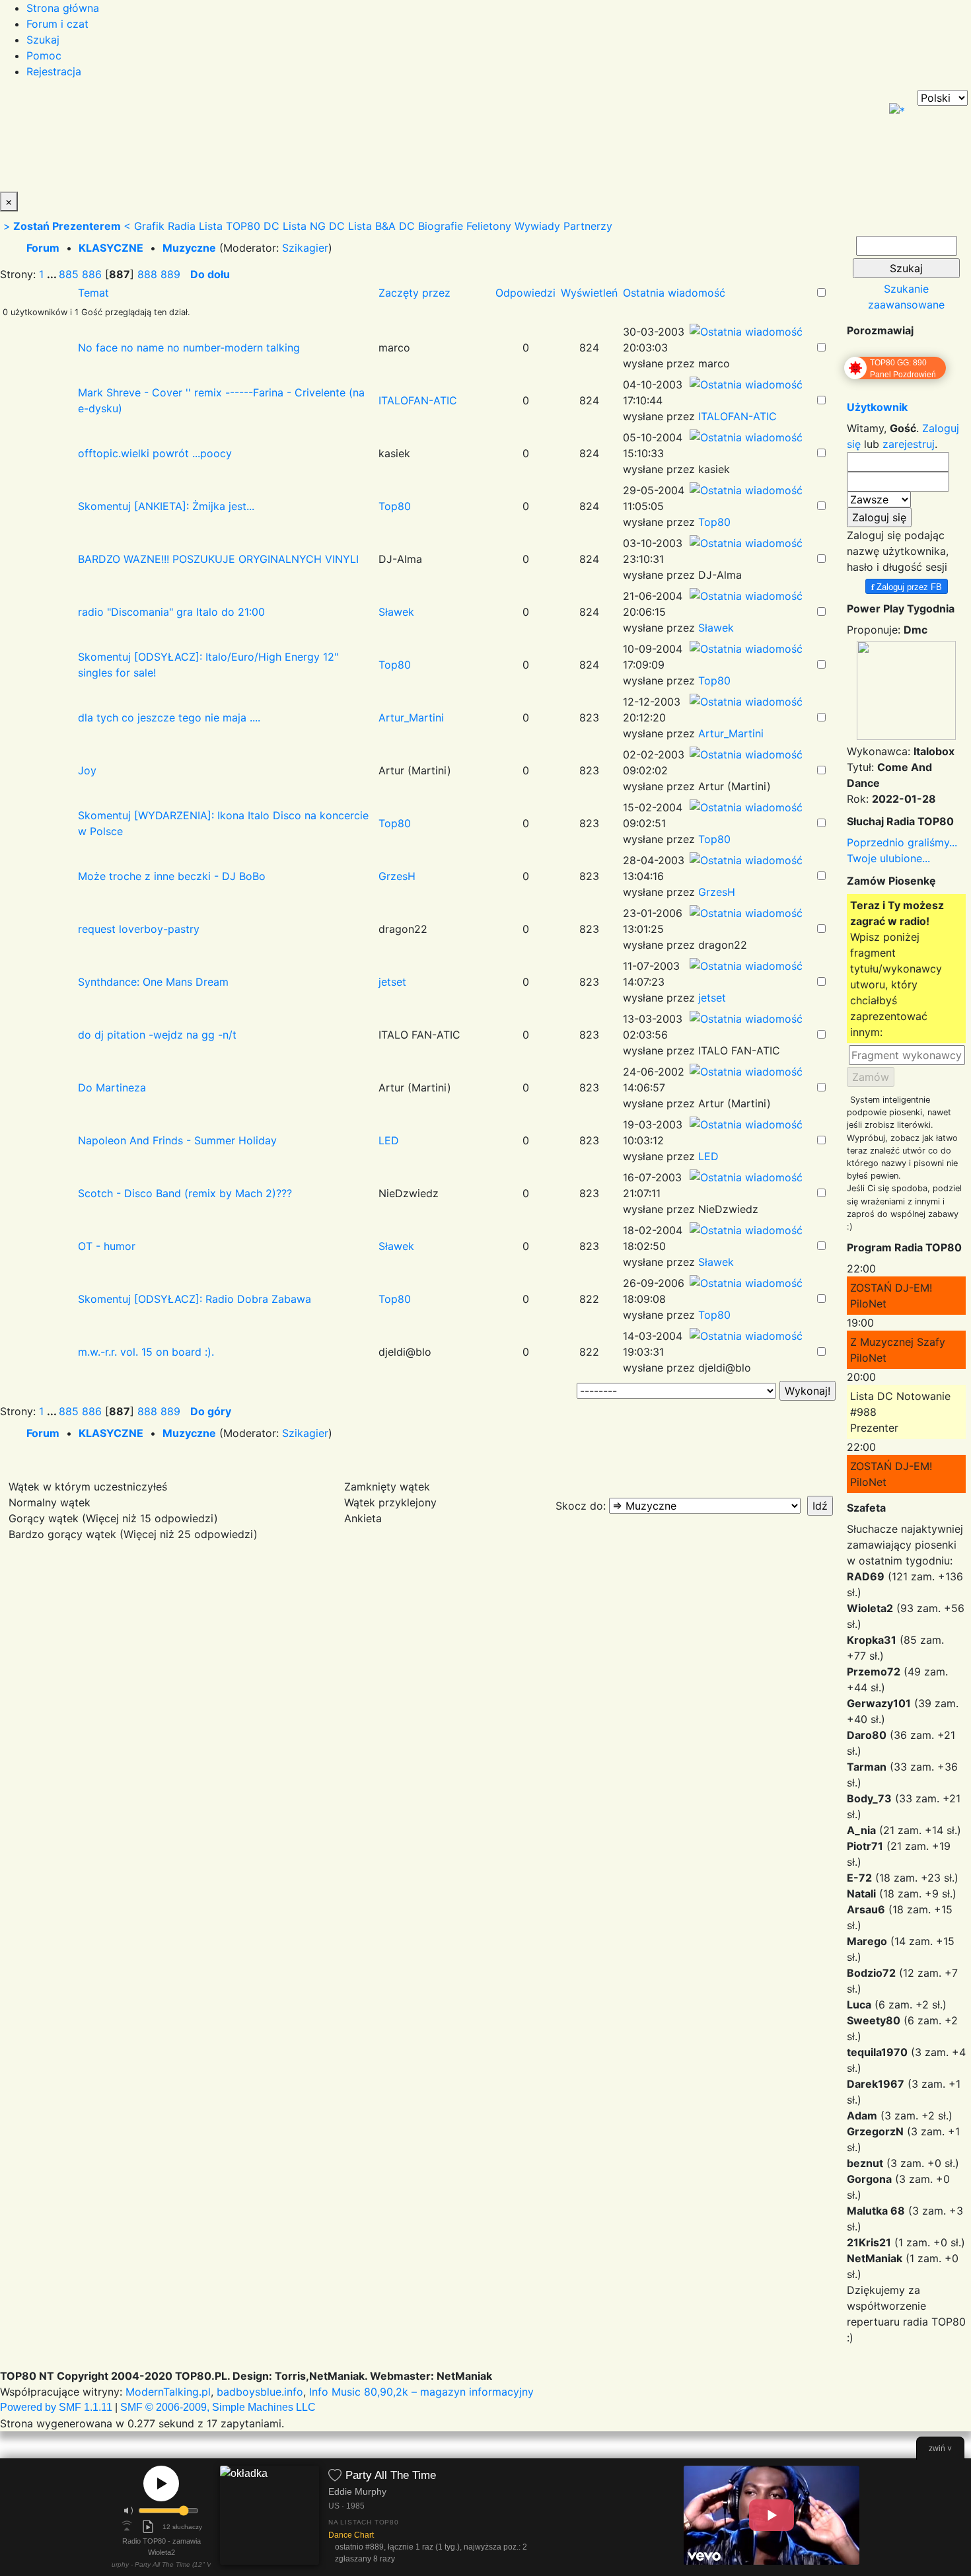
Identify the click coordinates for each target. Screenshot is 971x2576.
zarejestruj (909, 444)
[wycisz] (129, 2511)
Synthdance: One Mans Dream (153, 982)
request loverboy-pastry (139, 929)
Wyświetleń (589, 293)
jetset (392, 982)
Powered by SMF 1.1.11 (56, 2407)
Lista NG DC (314, 226)
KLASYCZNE (111, 248)
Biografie (441, 226)
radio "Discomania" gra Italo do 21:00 (171, 612)
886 (92, 274)
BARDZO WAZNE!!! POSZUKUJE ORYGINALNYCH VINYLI (218, 559)
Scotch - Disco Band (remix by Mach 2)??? (185, 1193)
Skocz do (579, 1506)
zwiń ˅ (940, 2448)
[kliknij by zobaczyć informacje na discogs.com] (270, 2518)
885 (69, 274)
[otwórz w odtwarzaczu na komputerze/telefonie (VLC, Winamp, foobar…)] (148, 2526)
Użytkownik (877, 407)
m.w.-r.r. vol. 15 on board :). (146, 1352)
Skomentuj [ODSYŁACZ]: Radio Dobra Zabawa (195, 1299)
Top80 (395, 506)
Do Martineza (112, 1087)
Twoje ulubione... (888, 858)
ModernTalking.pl (168, 2392)
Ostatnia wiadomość (674, 293)
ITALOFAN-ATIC (418, 400)
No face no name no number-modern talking (189, 348)
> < (67, 226)
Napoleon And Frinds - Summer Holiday (177, 1140)
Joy (87, 770)
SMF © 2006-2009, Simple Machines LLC (218, 2407)
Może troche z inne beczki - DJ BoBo (172, 876)
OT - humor (107, 1246)
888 (147, 274)
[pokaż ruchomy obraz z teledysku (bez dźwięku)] (772, 2515)
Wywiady (537, 226)
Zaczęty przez (414, 293)
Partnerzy (588, 226)
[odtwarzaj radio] (161, 2484)
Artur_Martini (411, 718)
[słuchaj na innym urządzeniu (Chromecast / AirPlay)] (127, 2526)
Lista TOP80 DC (239, 226)
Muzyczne (189, 248)
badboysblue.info (260, 2392)
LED (389, 1140)
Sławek (396, 612)
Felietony (489, 226)
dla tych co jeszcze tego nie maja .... (169, 718)
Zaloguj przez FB (907, 586)
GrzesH (397, 876)
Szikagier (305, 248)
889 (170, 274)
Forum (43, 248)
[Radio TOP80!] (307, 141)
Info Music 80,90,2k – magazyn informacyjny (421, 2392)
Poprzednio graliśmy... (902, 842)
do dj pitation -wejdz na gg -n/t (157, 1035)
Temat (93, 293)
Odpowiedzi (525, 293)
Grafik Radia (165, 226)
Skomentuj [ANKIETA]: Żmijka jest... (166, 506)
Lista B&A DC (381, 226)
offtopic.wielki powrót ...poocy (155, 453)
